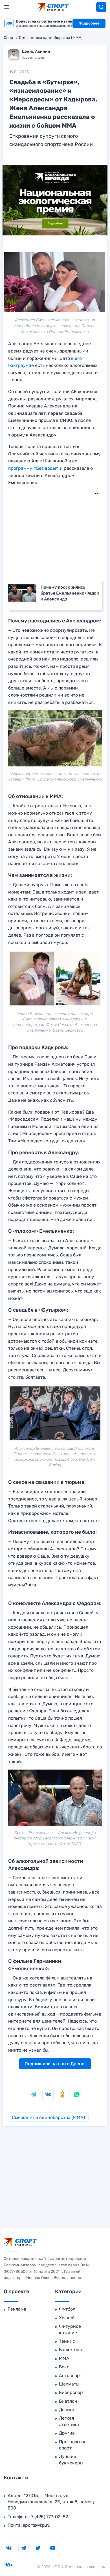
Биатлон (68, 2401)
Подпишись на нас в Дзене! (55, 2064)
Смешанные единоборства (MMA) (51, 38)
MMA (64, 2358)
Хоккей (67, 2318)
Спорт (9, 38)
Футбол (67, 2309)
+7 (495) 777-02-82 (48, 2517)
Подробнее (89, 23)
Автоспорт (71, 2376)
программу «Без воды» (33, 468)
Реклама (17, 2309)
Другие (67, 2433)
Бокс (64, 2367)
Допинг (67, 2410)
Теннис (67, 2341)
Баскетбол (70, 2350)
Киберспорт (72, 2392)
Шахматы (69, 2384)
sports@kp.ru (37, 2525)
